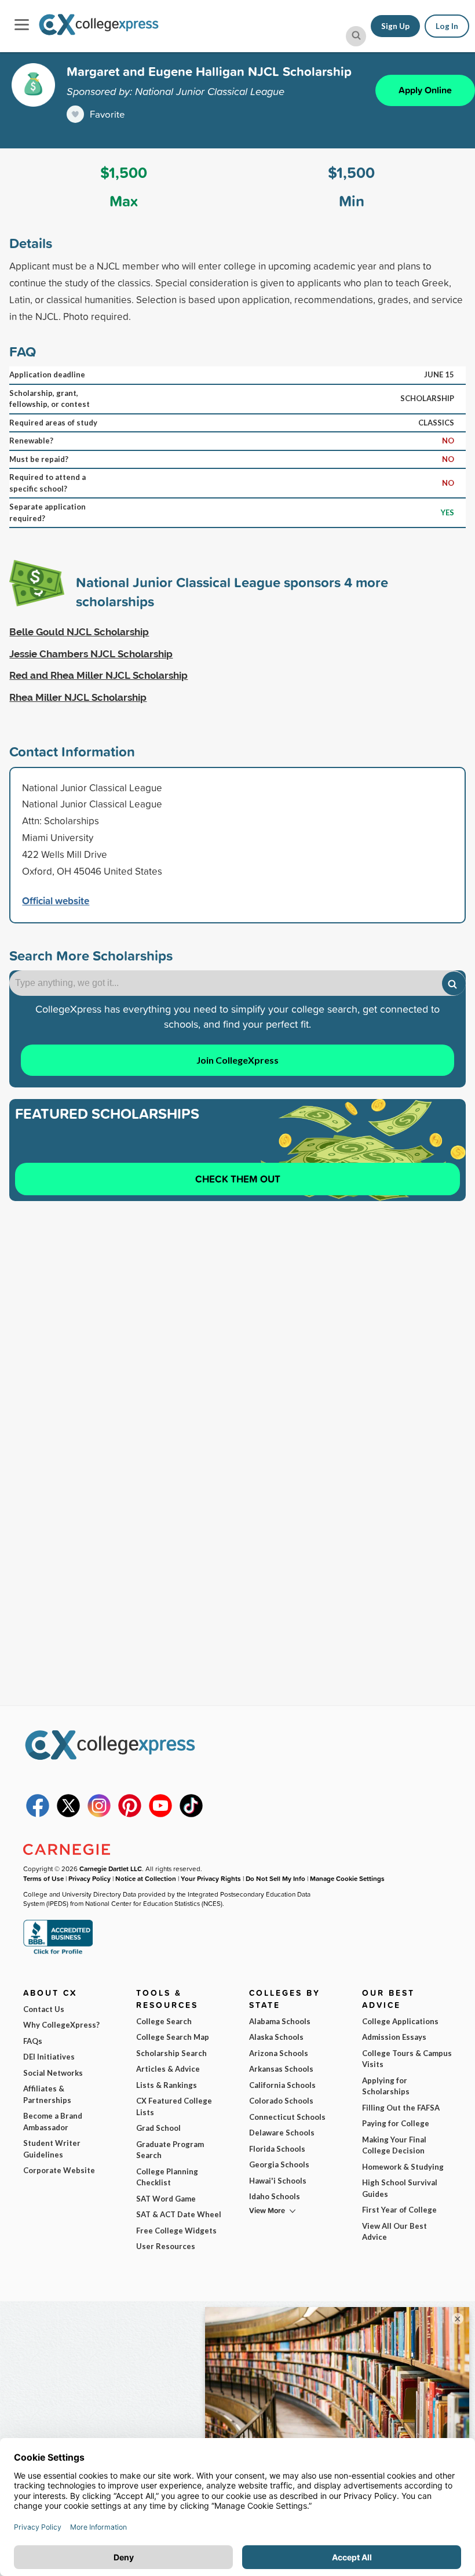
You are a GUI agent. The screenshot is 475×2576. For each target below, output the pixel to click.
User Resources (166, 2246)
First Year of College (399, 2210)
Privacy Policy (89, 1878)
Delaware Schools (282, 2133)
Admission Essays (394, 2037)
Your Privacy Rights (211, 1878)
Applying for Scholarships (386, 2086)
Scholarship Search (171, 2053)
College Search (164, 2021)
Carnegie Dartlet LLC (111, 1869)
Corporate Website (59, 2170)
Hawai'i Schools (278, 2181)
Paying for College (396, 2123)
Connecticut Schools (287, 2117)
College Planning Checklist (167, 2177)
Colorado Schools (281, 2101)
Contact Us (44, 2009)
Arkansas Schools (281, 2069)
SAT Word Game (166, 2199)
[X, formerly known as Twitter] (68, 1814)
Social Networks (53, 2073)
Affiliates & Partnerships (47, 2094)
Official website (56, 900)
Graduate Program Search (170, 2150)
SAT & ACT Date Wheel (179, 2214)
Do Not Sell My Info (275, 1878)
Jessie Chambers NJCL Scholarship (91, 654)
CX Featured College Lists (174, 2106)
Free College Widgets (176, 2231)
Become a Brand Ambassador (53, 2122)
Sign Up (395, 26)
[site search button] (356, 36)
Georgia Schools (279, 2164)
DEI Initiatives (49, 2057)
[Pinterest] (130, 1814)
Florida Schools (277, 2149)
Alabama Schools (280, 2021)
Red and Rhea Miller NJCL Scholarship (98, 675)
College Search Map (173, 2037)
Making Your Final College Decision (394, 2145)
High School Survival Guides (400, 2188)
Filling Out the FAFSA (401, 2108)
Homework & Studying (403, 2167)
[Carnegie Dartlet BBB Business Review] (58, 1953)
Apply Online (425, 90)
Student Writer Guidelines (52, 2149)
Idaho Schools (275, 2196)
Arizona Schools (279, 2053)
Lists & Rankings (167, 2085)
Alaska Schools (276, 2037)
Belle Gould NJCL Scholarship (79, 632)
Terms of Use (43, 1878)
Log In (447, 26)
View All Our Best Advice (394, 2232)
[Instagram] (99, 1814)
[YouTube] (160, 1814)
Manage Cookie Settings (347, 1878)
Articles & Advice (168, 2069)
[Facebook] (38, 1814)
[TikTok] (191, 1814)
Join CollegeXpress (237, 1060)
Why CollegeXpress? (61, 2025)
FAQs (33, 2041)
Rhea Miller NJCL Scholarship (78, 697)
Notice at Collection (146, 1878)
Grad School (158, 2128)
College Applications (400, 2021)
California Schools (282, 2085)
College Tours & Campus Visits (407, 2059)
